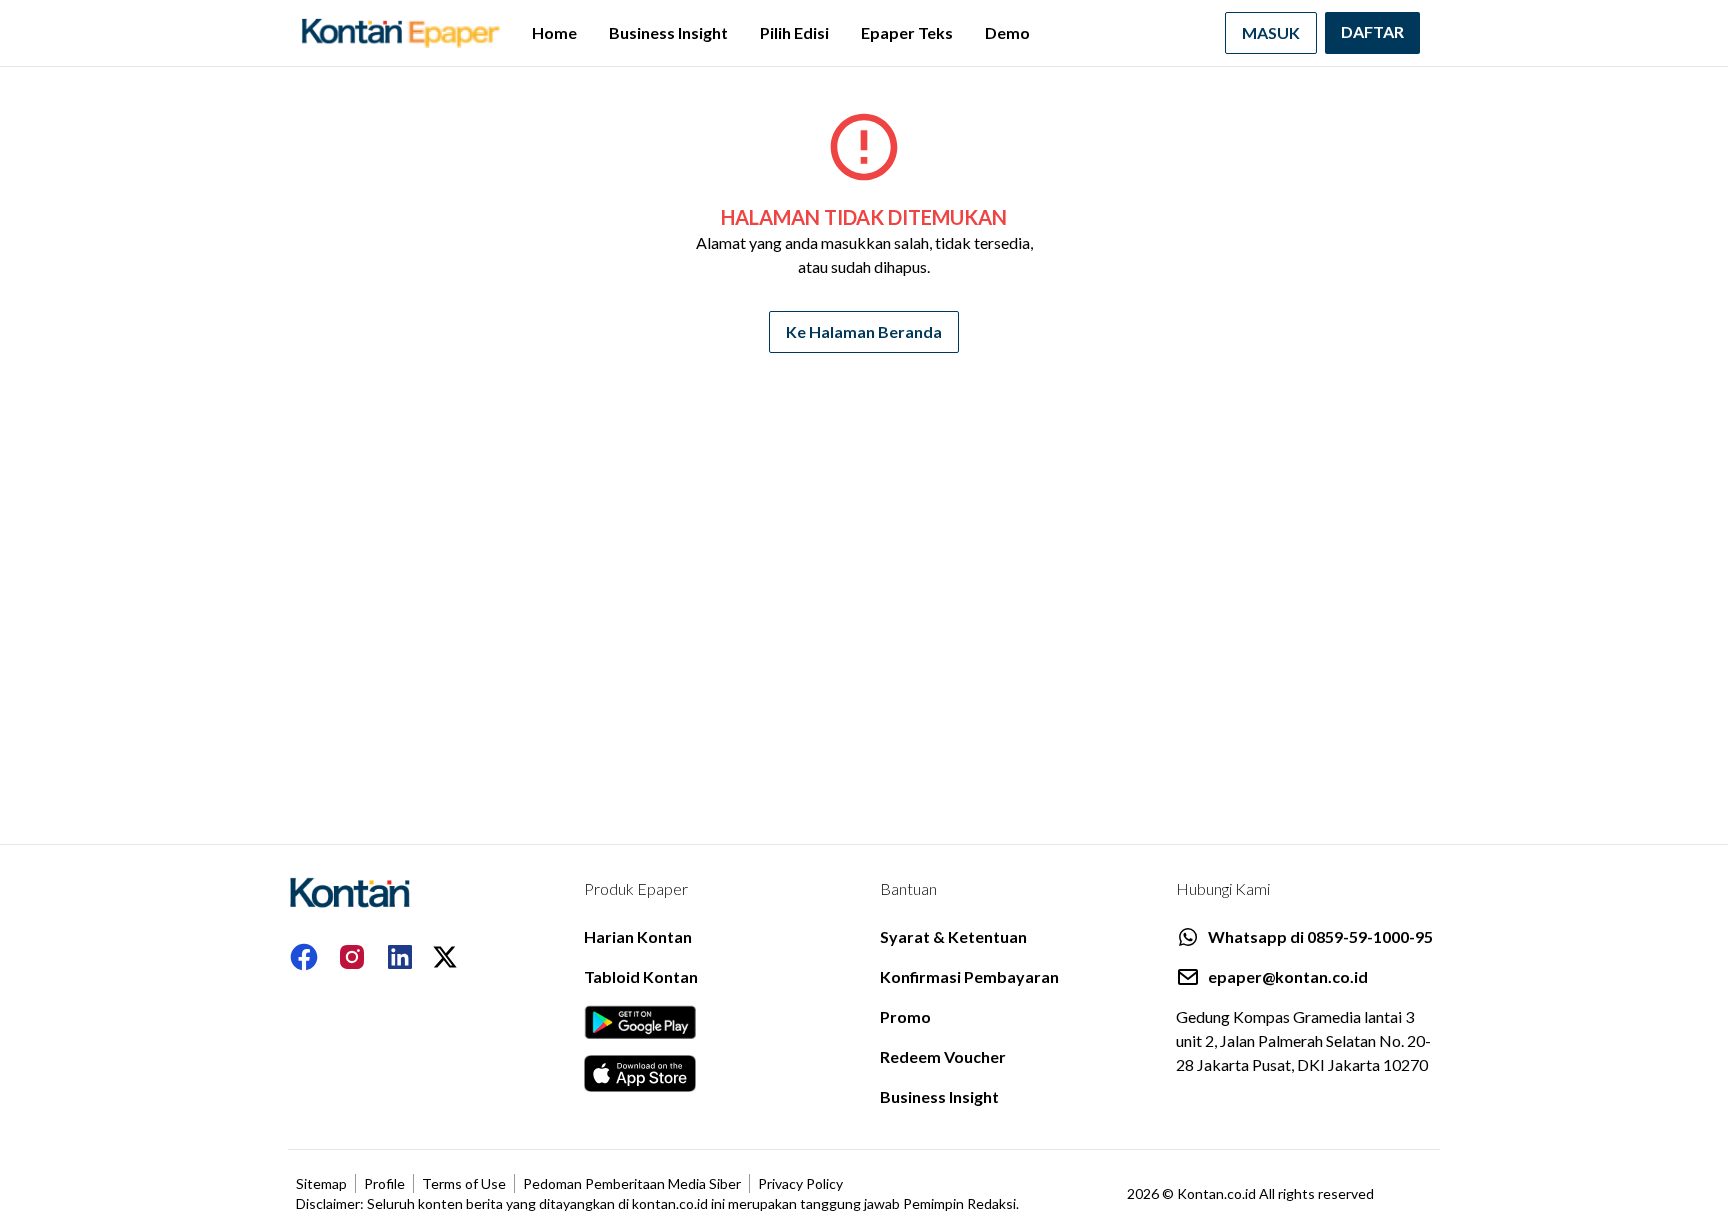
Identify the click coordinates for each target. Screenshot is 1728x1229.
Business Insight (668, 32)
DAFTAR (1372, 31)
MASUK (1271, 32)
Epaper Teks (907, 32)
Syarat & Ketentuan (953, 936)
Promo (905, 1016)
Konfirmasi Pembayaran (969, 976)
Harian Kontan (638, 936)
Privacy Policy (800, 1183)
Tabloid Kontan (641, 976)
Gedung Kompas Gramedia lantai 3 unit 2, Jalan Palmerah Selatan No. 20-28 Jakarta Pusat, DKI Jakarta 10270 (1303, 1040)
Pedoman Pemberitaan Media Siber (632, 1183)
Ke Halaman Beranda (864, 331)
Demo (1007, 32)
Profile (384, 1183)
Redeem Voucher (943, 1056)
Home (554, 32)
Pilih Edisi (794, 32)
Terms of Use (464, 1183)
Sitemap (321, 1183)
